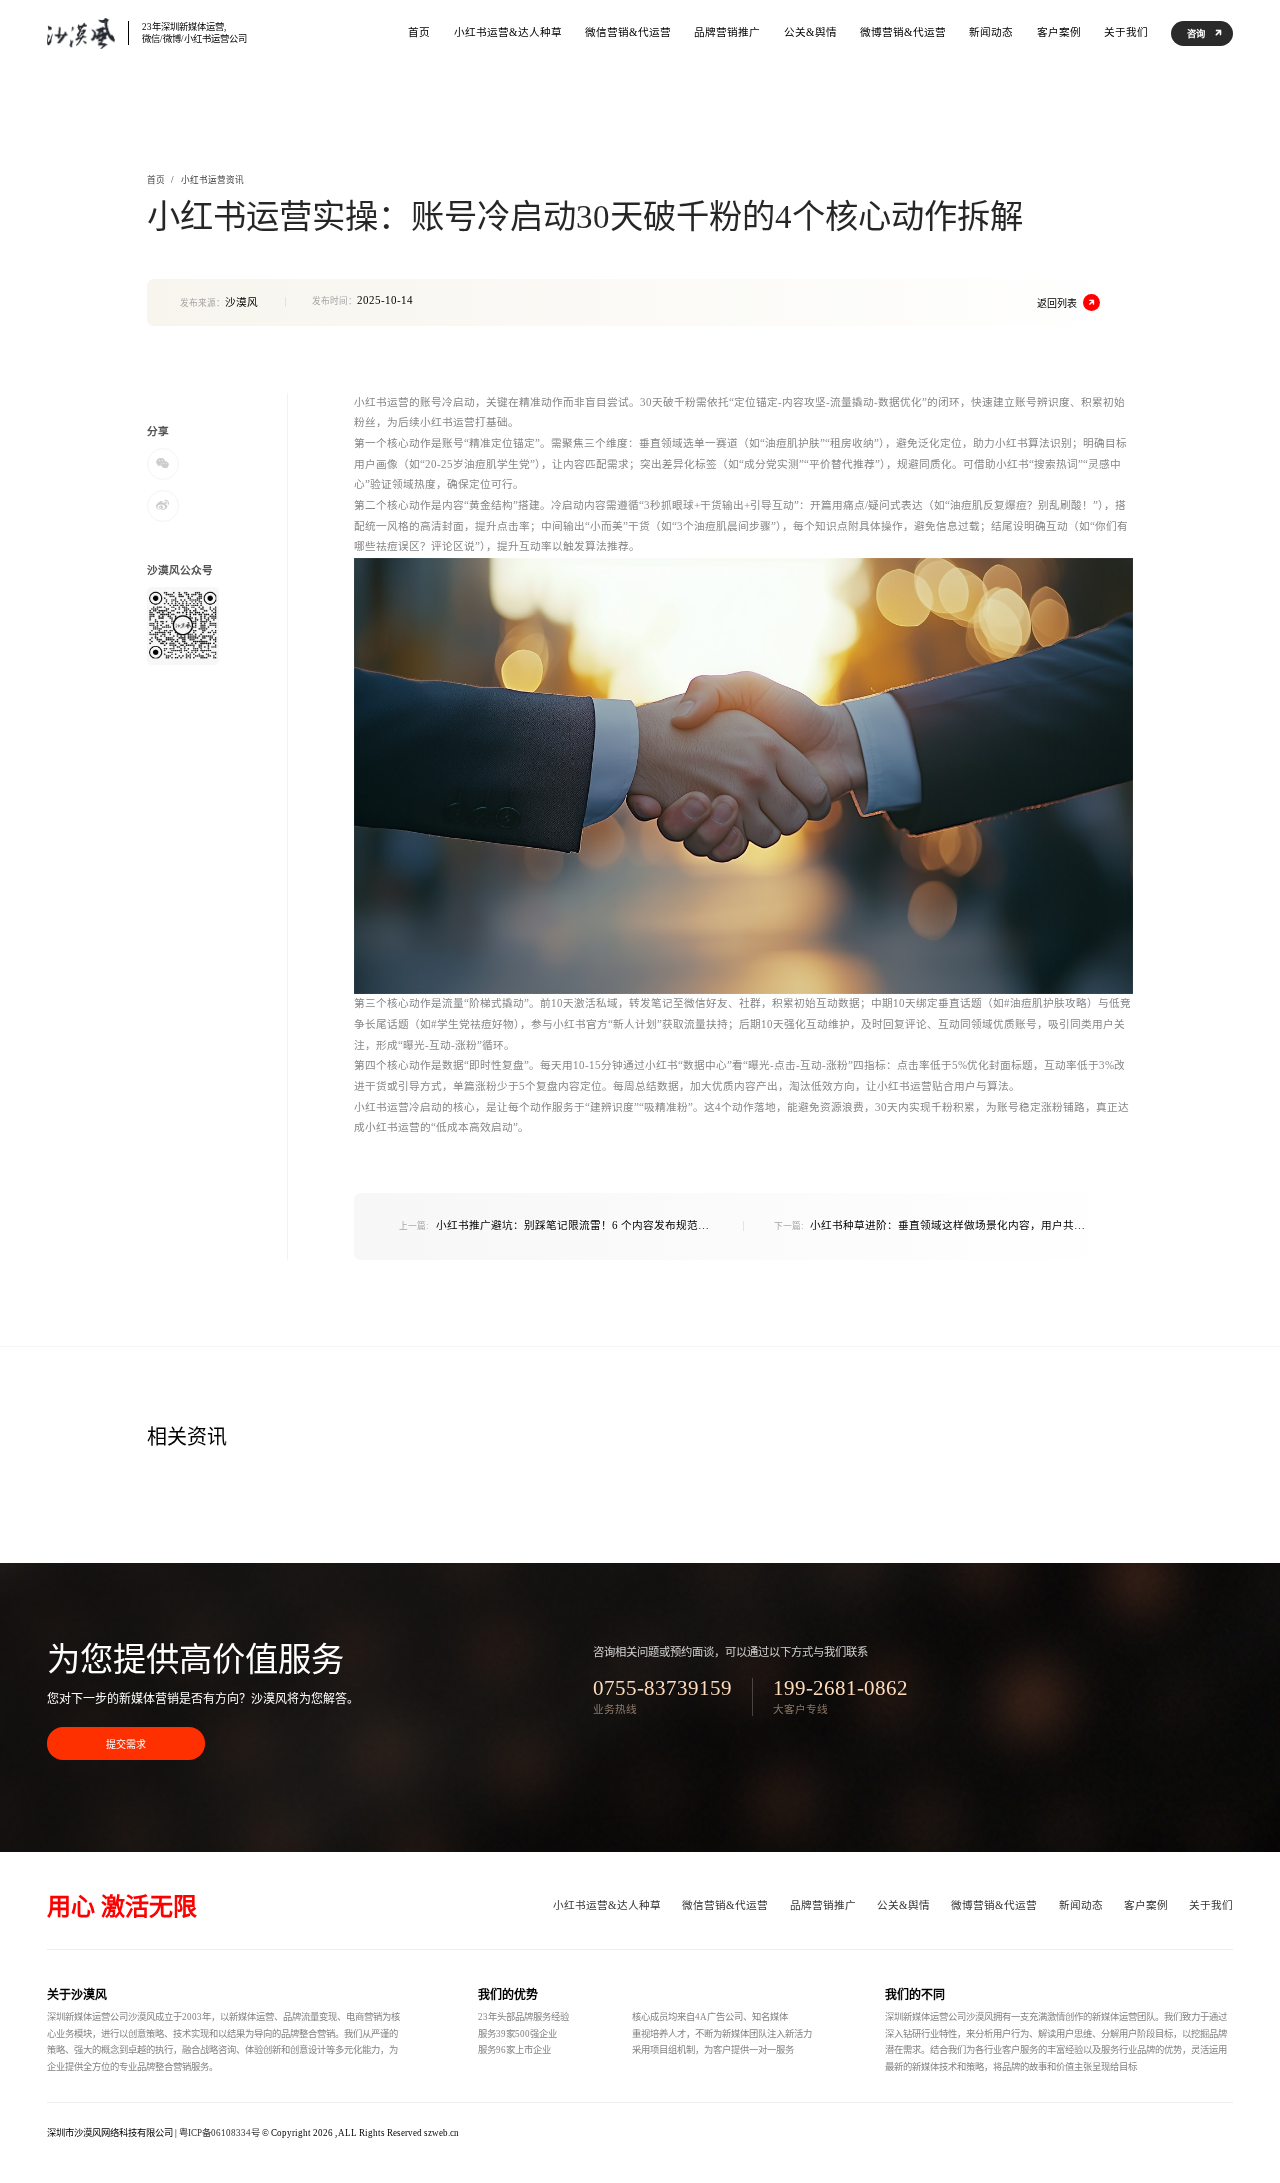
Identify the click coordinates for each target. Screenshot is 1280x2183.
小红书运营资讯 (212, 180)
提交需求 (126, 1744)
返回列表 (1057, 303)
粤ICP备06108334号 (219, 2133)
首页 (156, 180)
